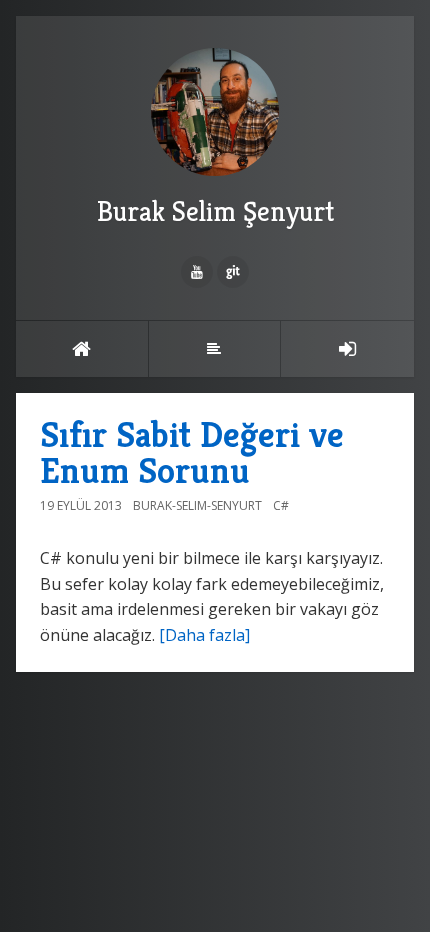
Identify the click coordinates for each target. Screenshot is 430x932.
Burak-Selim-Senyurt (197, 505)
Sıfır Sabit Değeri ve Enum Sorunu (192, 452)
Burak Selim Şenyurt (215, 211)
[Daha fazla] (204, 635)
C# (281, 505)
